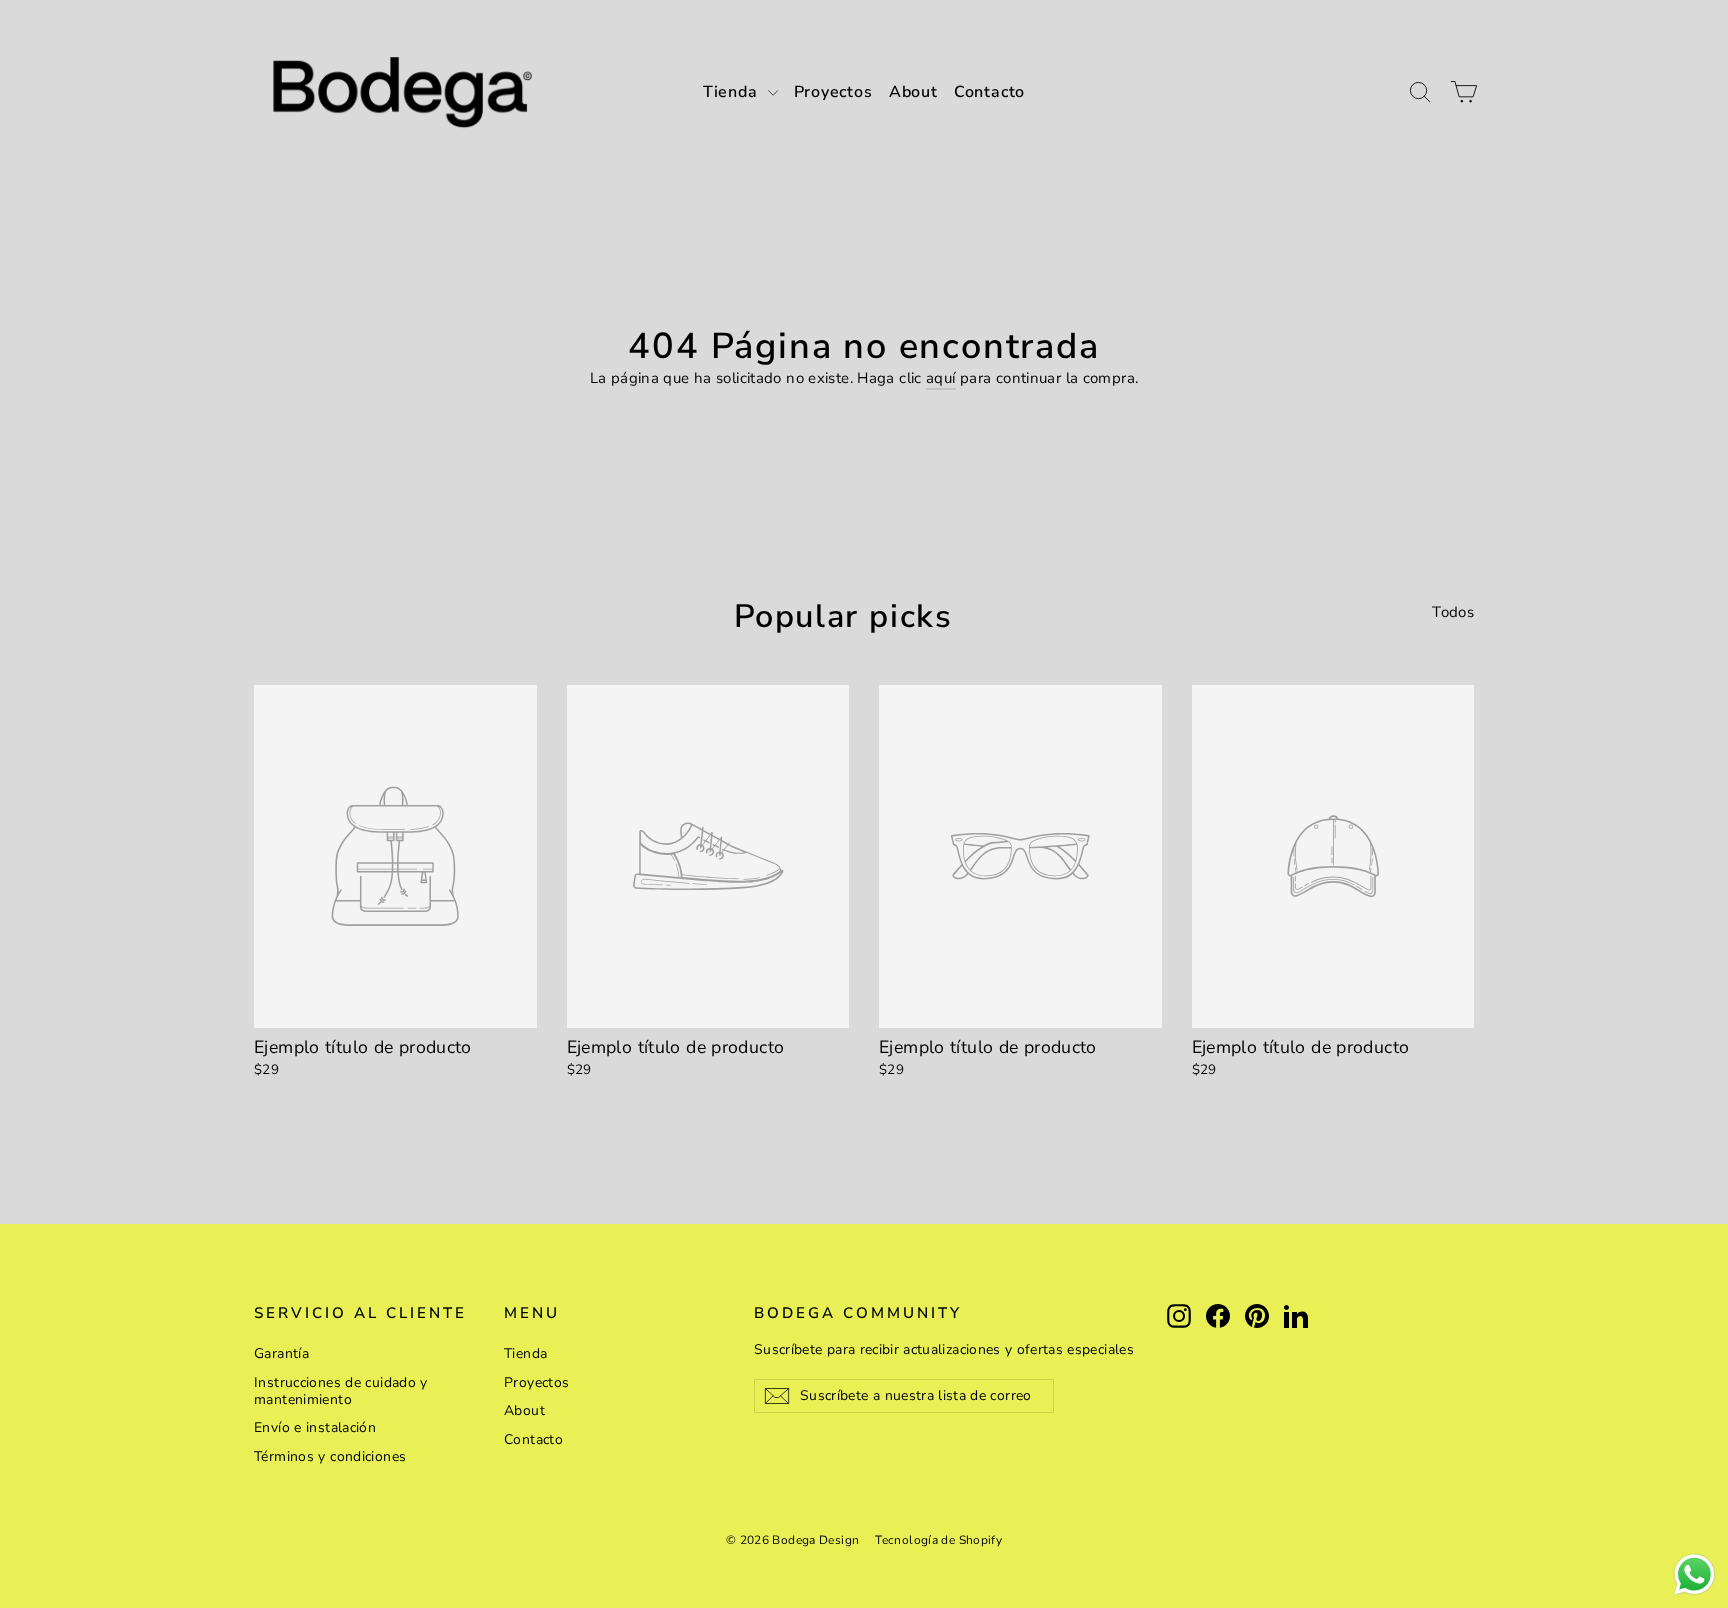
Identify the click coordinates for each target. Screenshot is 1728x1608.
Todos (1453, 611)
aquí (941, 378)
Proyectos (833, 92)
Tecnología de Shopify (938, 1540)
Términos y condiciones (330, 1456)
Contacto (989, 92)
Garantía (281, 1353)
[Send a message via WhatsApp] (1694, 1574)
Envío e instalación (315, 1427)
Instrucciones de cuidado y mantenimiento (341, 1391)
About (913, 92)
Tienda (733, 92)
